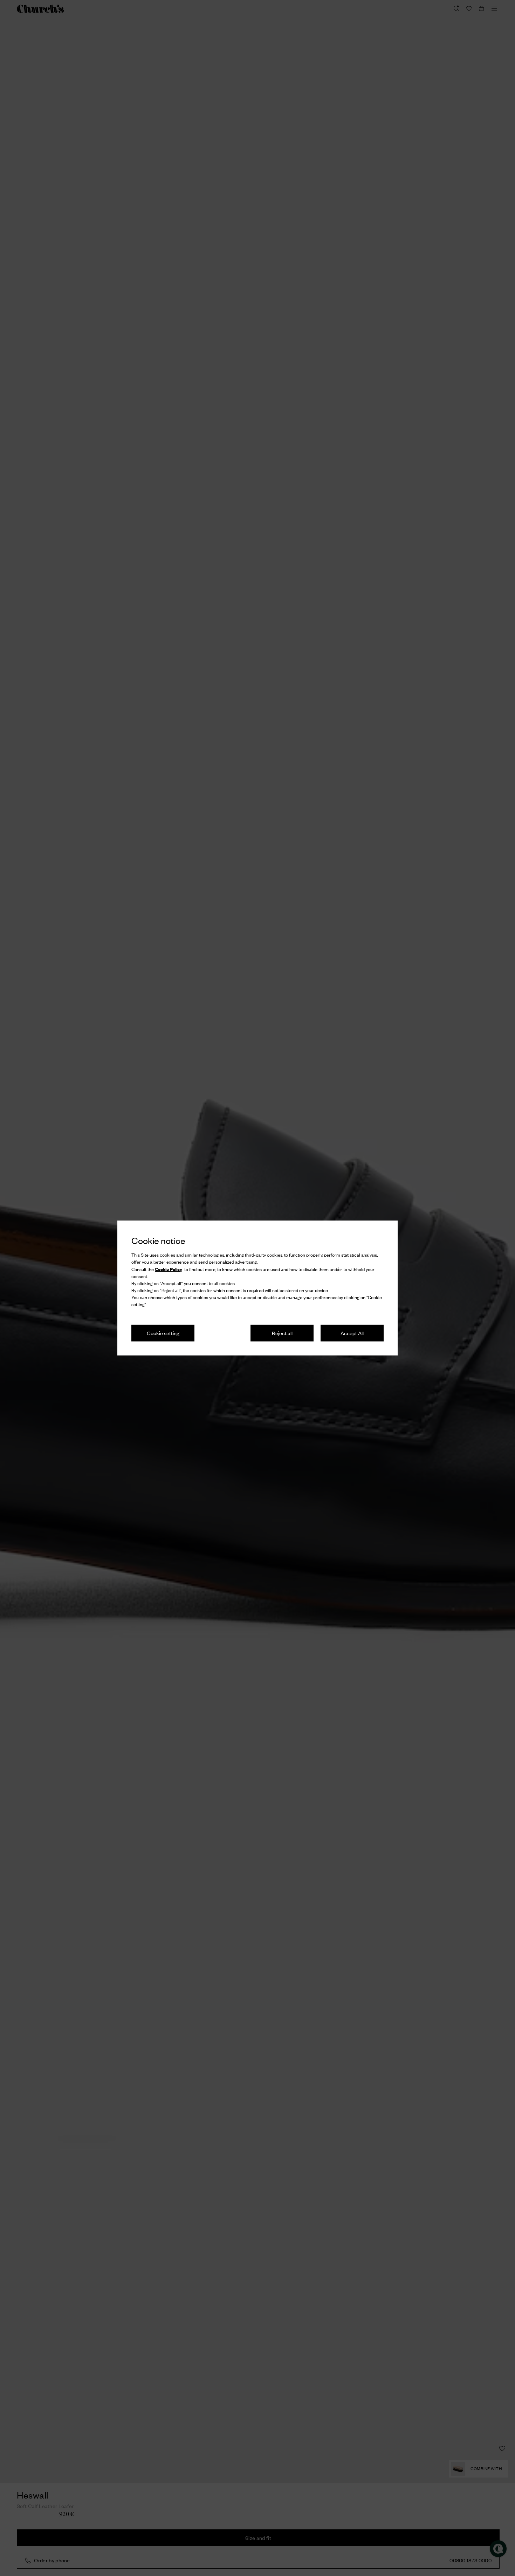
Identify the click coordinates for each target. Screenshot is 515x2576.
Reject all (282, 1333)
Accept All (352, 1333)
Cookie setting (163, 1333)
